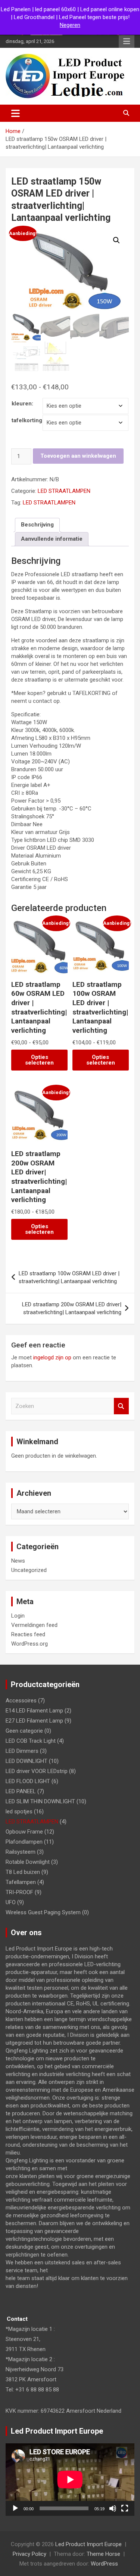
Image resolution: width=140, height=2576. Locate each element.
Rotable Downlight (28, 1862)
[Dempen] (113, 2508)
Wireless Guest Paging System (43, 1912)
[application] (70, 2480)
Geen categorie (24, 1731)
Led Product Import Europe (88, 2544)
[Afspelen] (15, 2508)
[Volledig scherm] (125, 2508)
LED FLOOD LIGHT (28, 1781)
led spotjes (19, 1811)
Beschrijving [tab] (37, 525)
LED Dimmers (22, 1751)
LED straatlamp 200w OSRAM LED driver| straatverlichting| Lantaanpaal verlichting (72, 1308)
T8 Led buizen (23, 1872)
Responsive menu (127, 41)
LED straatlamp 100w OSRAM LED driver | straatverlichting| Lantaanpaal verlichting (69, 1277)
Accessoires (21, 1701)
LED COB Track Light (31, 1741)
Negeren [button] (70, 25)
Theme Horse (103, 2554)
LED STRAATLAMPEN (64, 491)
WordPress (104, 2564)
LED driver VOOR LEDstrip (37, 1771)
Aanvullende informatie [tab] (52, 539)
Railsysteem (21, 1852)
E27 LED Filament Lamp (34, 1721)
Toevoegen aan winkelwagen (78, 456)
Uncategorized (29, 1570)
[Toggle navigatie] (15, 113)
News (18, 1561)
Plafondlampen (24, 1842)
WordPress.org (29, 1644)
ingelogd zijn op (52, 1358)
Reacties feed (28, 1634)
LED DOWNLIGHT (27, 1761)
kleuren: (22, 404)
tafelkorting (27, 420)
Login (18, 1616)
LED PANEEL (21, 1791)
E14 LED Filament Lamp (34, 1711)
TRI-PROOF (19, 1892)
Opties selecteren (39, 1060)
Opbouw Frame (24, 1832)
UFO (11, 1902)
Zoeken (121, 1406)
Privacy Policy (29, 2554)
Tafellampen (21, 1882)
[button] (116, 240)
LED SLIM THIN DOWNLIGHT (40, 1801)
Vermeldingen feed (34, 1625)
